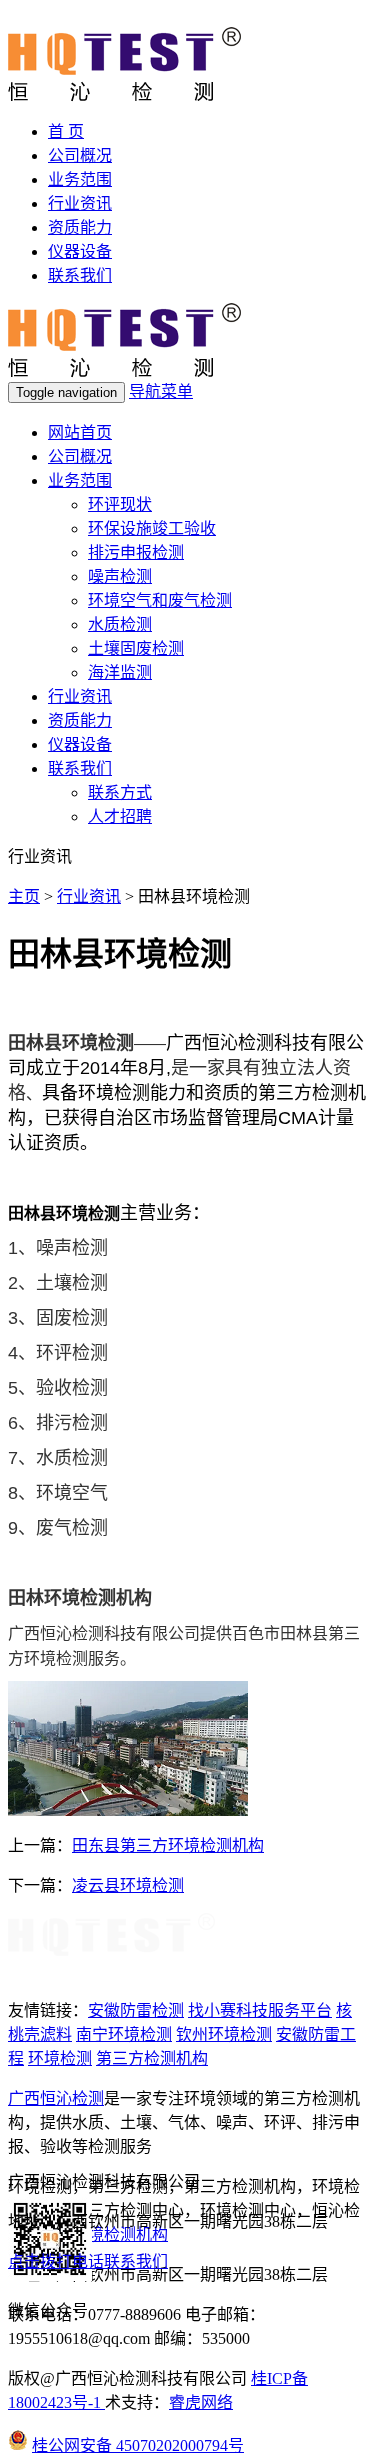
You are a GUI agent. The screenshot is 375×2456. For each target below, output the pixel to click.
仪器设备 (80, 251)
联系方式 (120, 792)
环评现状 (120, 504)
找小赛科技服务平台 (260, 2010)
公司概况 (80, 155)
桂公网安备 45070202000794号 (138, 2445)
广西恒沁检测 (56, 2098)
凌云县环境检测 (128, 1885)
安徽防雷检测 (136, 2010)
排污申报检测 (136, 552)
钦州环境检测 (224, 2034)
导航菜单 (161, 391)
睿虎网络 (201, 2402)
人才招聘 (120, 816)
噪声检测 (120, 576)
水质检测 (120, 624)
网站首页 (80, 432)
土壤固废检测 (136, 648)
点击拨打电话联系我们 (88, 2261)
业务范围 (80, 179)
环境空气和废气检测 (160, 600)
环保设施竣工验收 (152, 528)
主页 (24, 896)
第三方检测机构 (152, 2058)
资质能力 (80, 227)
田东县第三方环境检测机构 (168, 1845)
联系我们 (80, 275)
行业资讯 (80, 203)
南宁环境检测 (124, 2034)
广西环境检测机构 (104, 2234)
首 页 (66, 131)
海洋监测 (120, 672)
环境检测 (60, 2058)
